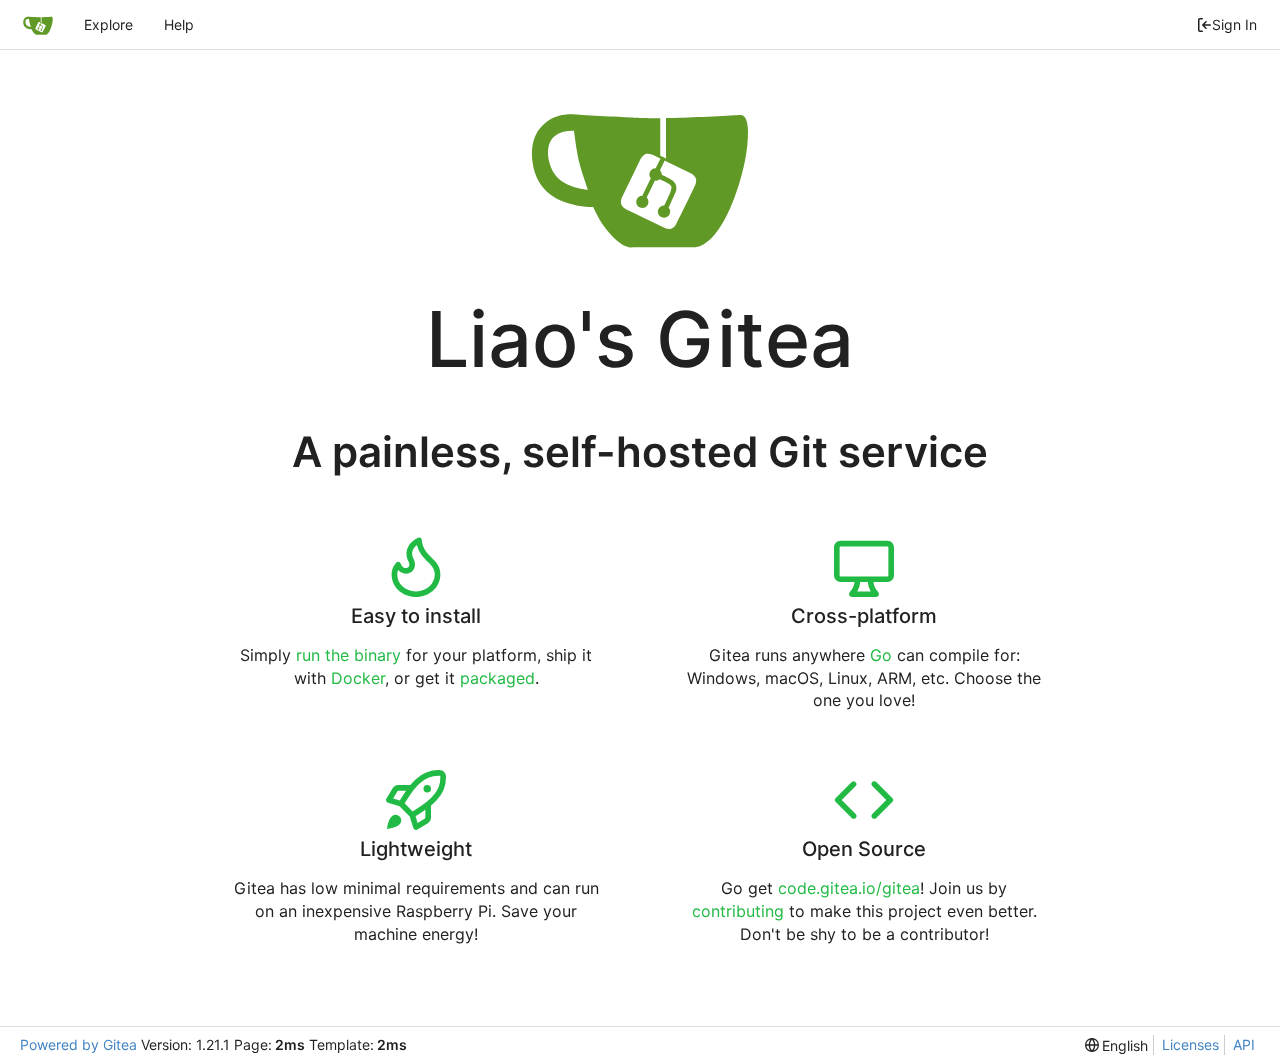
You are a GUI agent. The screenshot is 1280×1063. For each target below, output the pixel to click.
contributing (738, 911)
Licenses (1190, 1044)
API (1244, 1044)
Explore (108, 24)
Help (179, 24)
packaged (497, 678)
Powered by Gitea (78, 1044)
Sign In (1234, 24)
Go (881, 655)
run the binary (348, 655)
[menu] (1117, 1045)
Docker (358, 678)
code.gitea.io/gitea (849, 888)
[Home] (38, 25)
